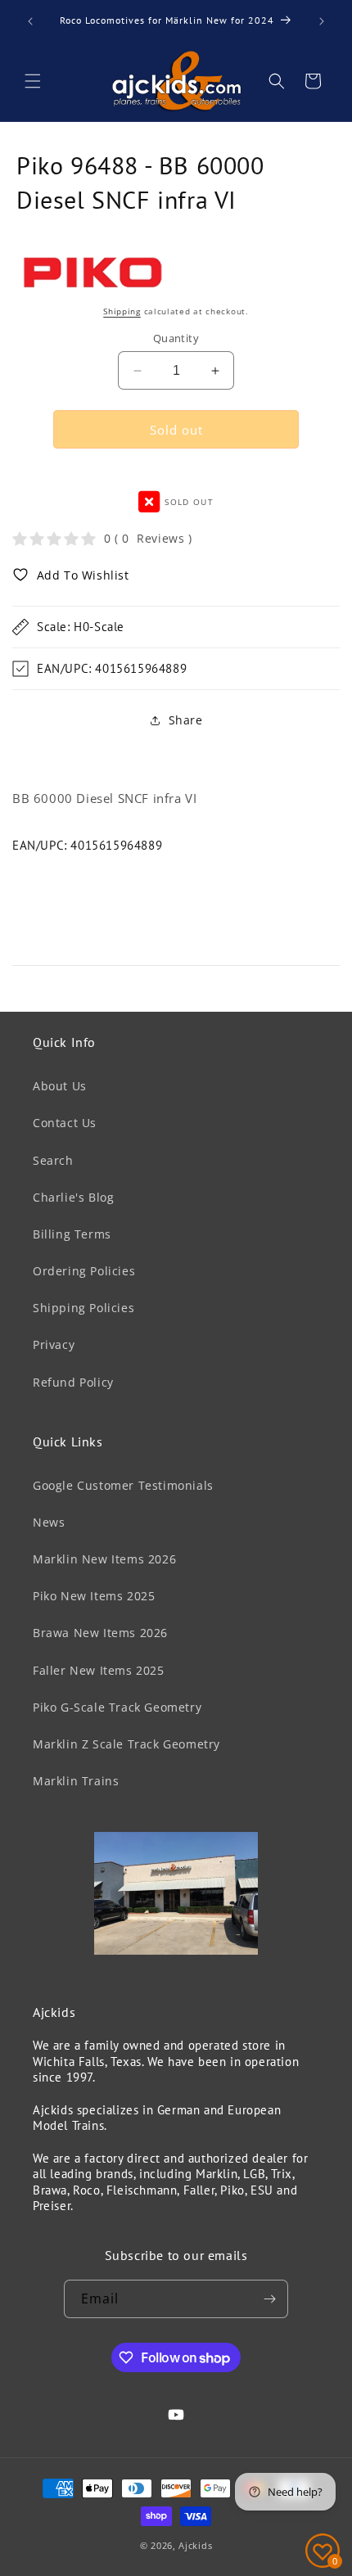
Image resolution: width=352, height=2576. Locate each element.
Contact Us (65, 1123)
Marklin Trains (76, 1781)
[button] (33, 81)
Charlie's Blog (73, 1197)
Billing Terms (72, 1234)
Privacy (54, 1344)
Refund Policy (73, 1382)
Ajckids (195, 2545)
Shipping (122, 311)
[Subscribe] (269, 2299)
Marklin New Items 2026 (104, 1559)
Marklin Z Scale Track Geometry (126, 1744)
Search (53, 1160)
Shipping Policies (83, 1308)
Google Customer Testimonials (123, 1485)
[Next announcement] (322, 21)
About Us (60, 1086)
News (49, 1522)
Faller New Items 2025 (99, 1670)
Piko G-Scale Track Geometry (117, 1707)
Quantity (176, 338)
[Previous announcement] (30, 21)
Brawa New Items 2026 (100, 1633)
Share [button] (186, 720)
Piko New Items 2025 (94, 1596)
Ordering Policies (84, 1271)
